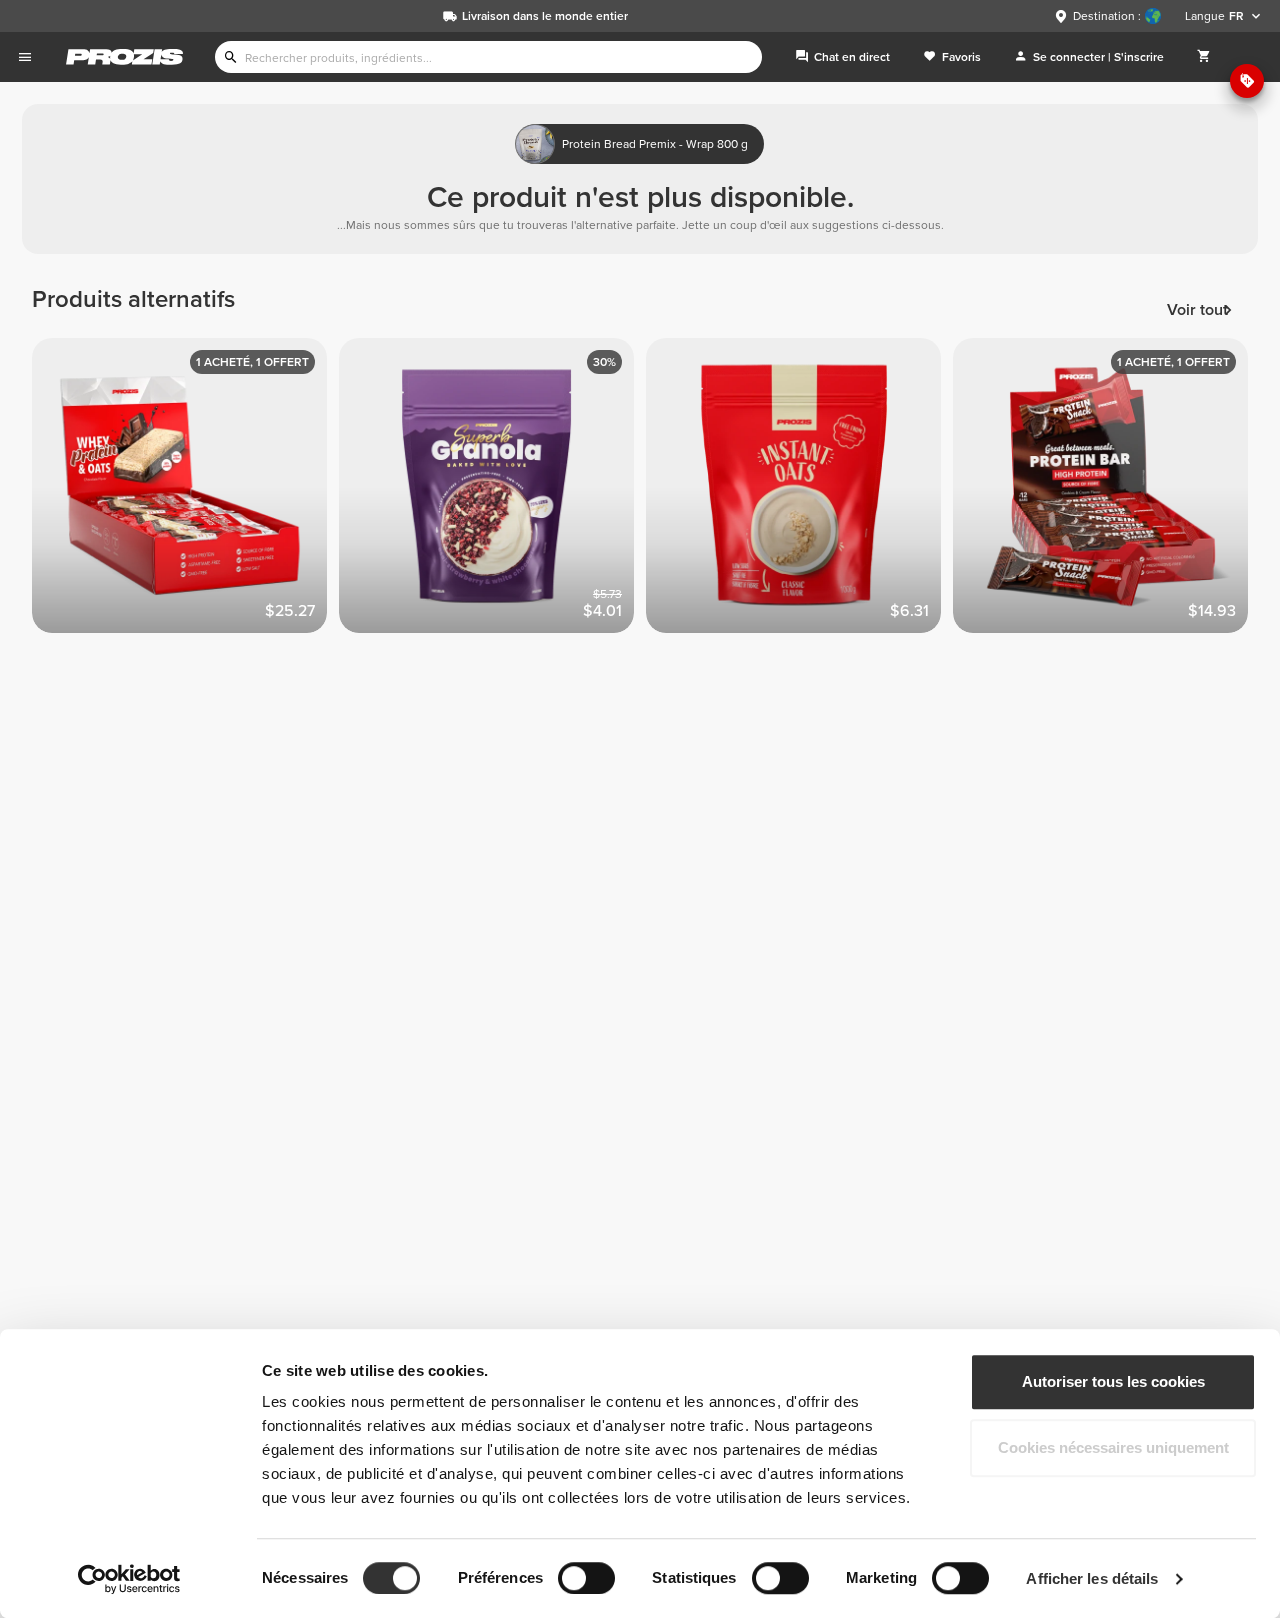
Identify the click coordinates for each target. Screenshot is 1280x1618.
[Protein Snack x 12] (1106, 491)
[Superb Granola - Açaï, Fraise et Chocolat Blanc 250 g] (492, 491)
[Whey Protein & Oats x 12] (185, 491)
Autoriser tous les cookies (1113, 1381)
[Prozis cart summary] (1204, 57)
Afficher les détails (1092, 1578)
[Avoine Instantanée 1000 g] (799, 491)
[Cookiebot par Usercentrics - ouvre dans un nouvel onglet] (129, 1579)
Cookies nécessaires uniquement (1113, 1447)
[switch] (586, 1578)
